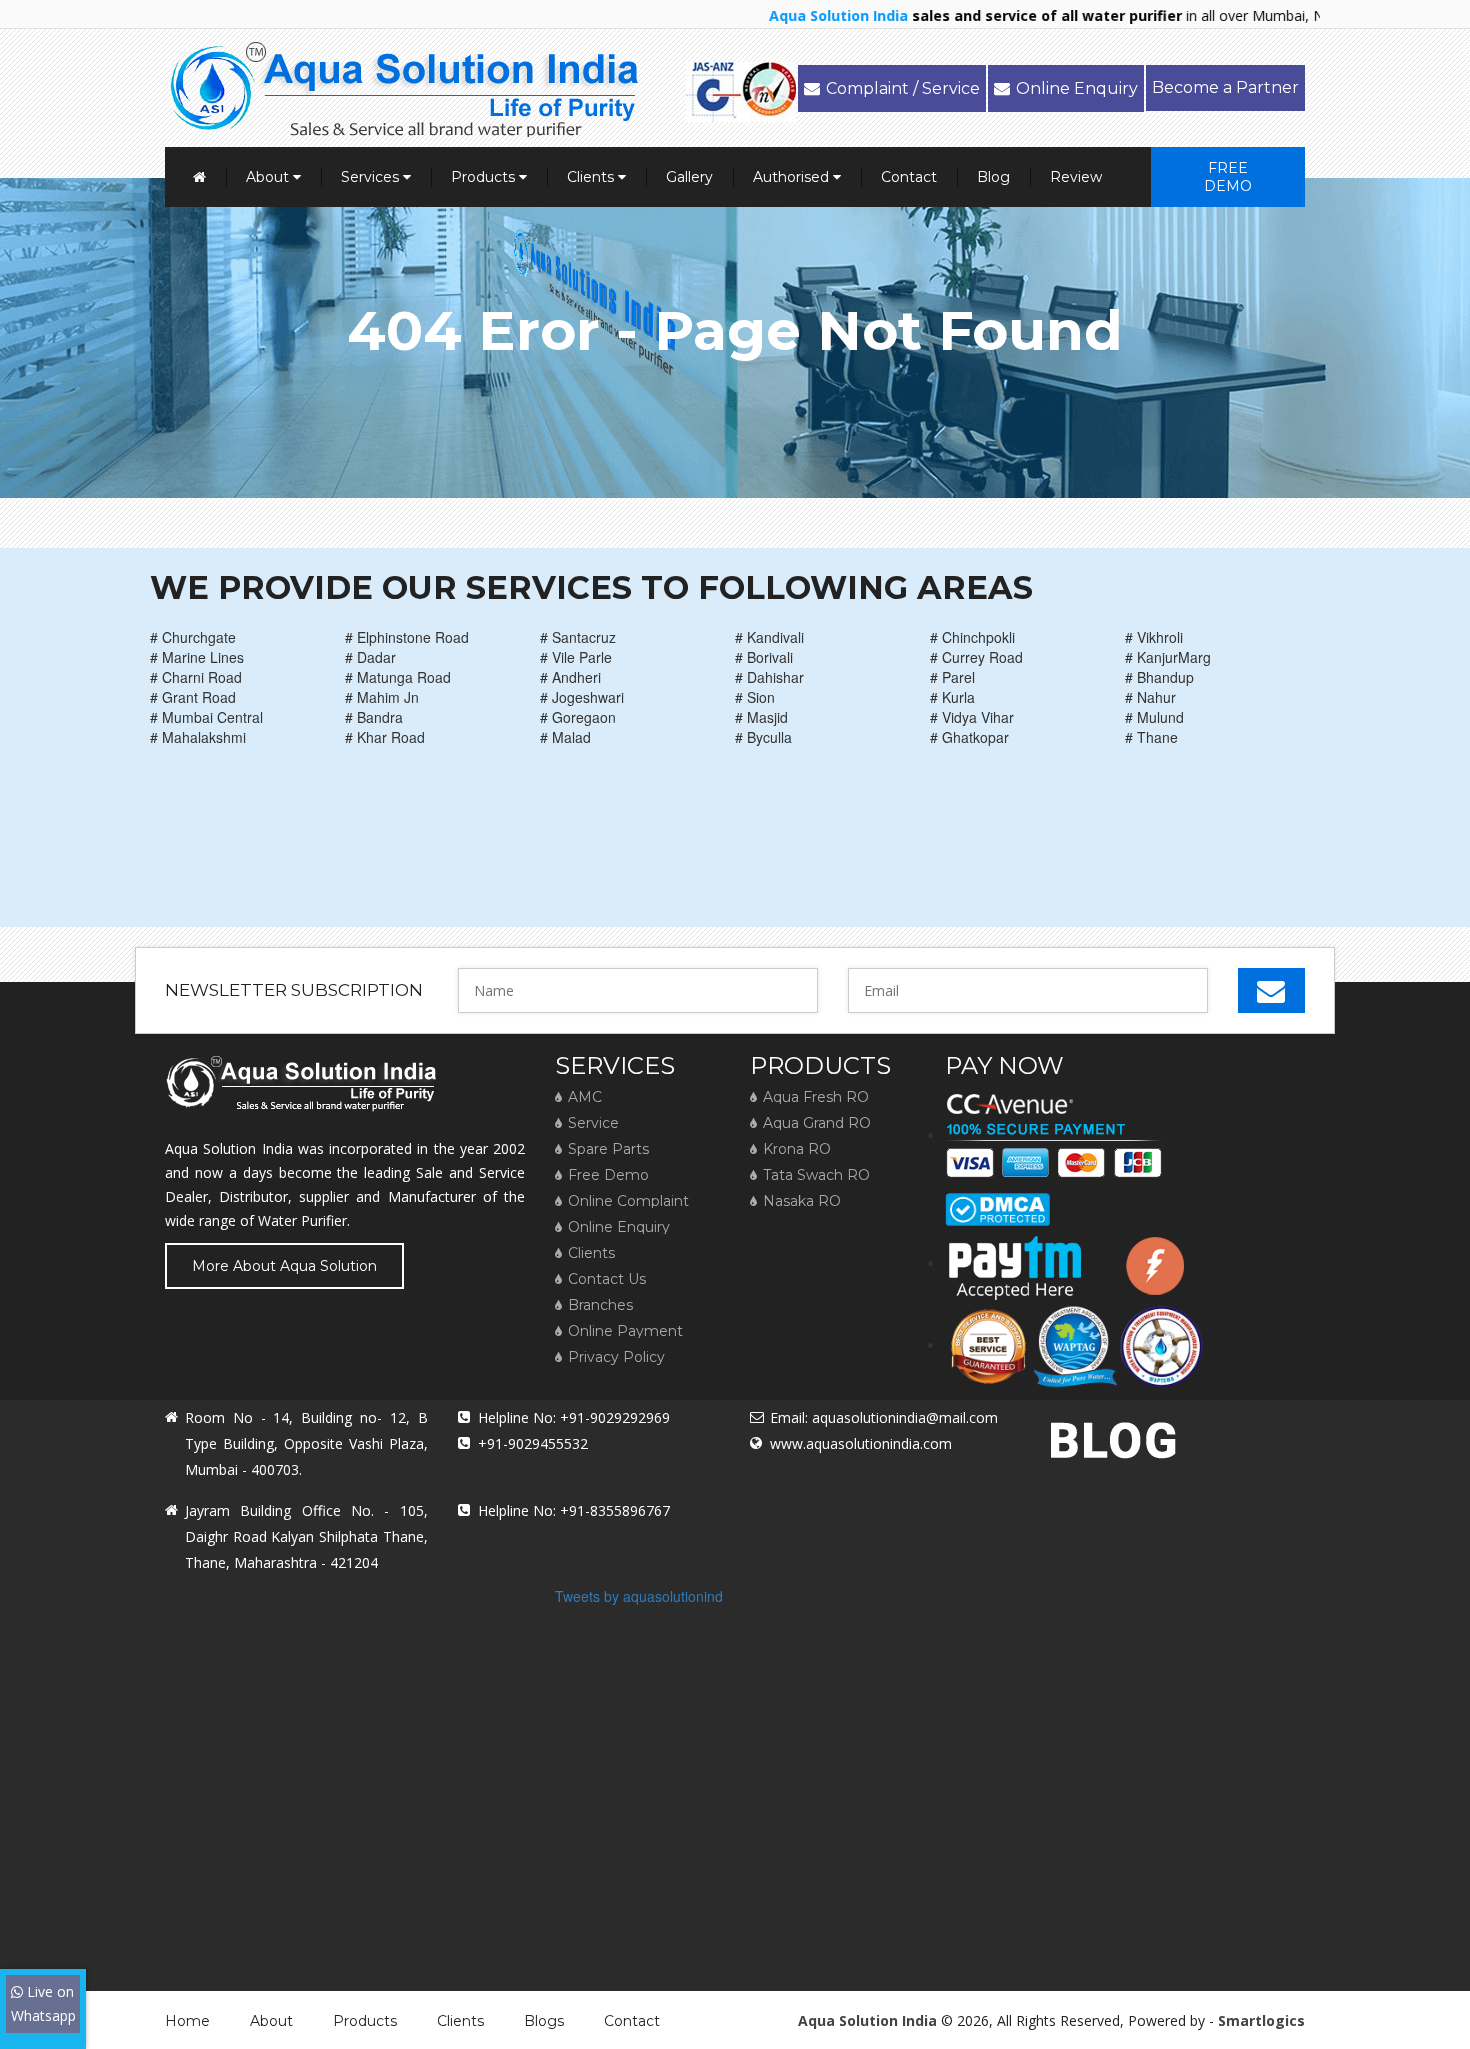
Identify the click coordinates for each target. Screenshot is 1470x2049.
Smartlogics (1261, 2020)
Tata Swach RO (816, 1175)
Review (1076, 177)
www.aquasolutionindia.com (861, 1443)
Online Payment (625, 1331)
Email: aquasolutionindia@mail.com (884, 1417)
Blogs (544, 2021)
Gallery (689, 177)
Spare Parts (608, 1149)
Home (187, 2021)
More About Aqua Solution (284, 1266)
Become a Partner (1225, 87)
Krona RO (797, 1149)
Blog (993, 177)
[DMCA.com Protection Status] (997, 1202)
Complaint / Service (903, 88)
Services (372, 177)
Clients (592, 177)
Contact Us (607, 1279)
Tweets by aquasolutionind (639, 1596)
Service (593, 1123)
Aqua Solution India (867, 2020)
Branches (600, 1305)
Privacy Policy (616, 1357)
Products (485, 177)
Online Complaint (628, 1201)
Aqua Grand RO (817, 1123)
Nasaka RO (802, 1201)
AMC (585, 1097)
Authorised (793, 177)
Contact (909, 177)
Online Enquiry (1077, 88)
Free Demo (1228, 177)
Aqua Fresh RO (816, 1097)
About (269, 177)
